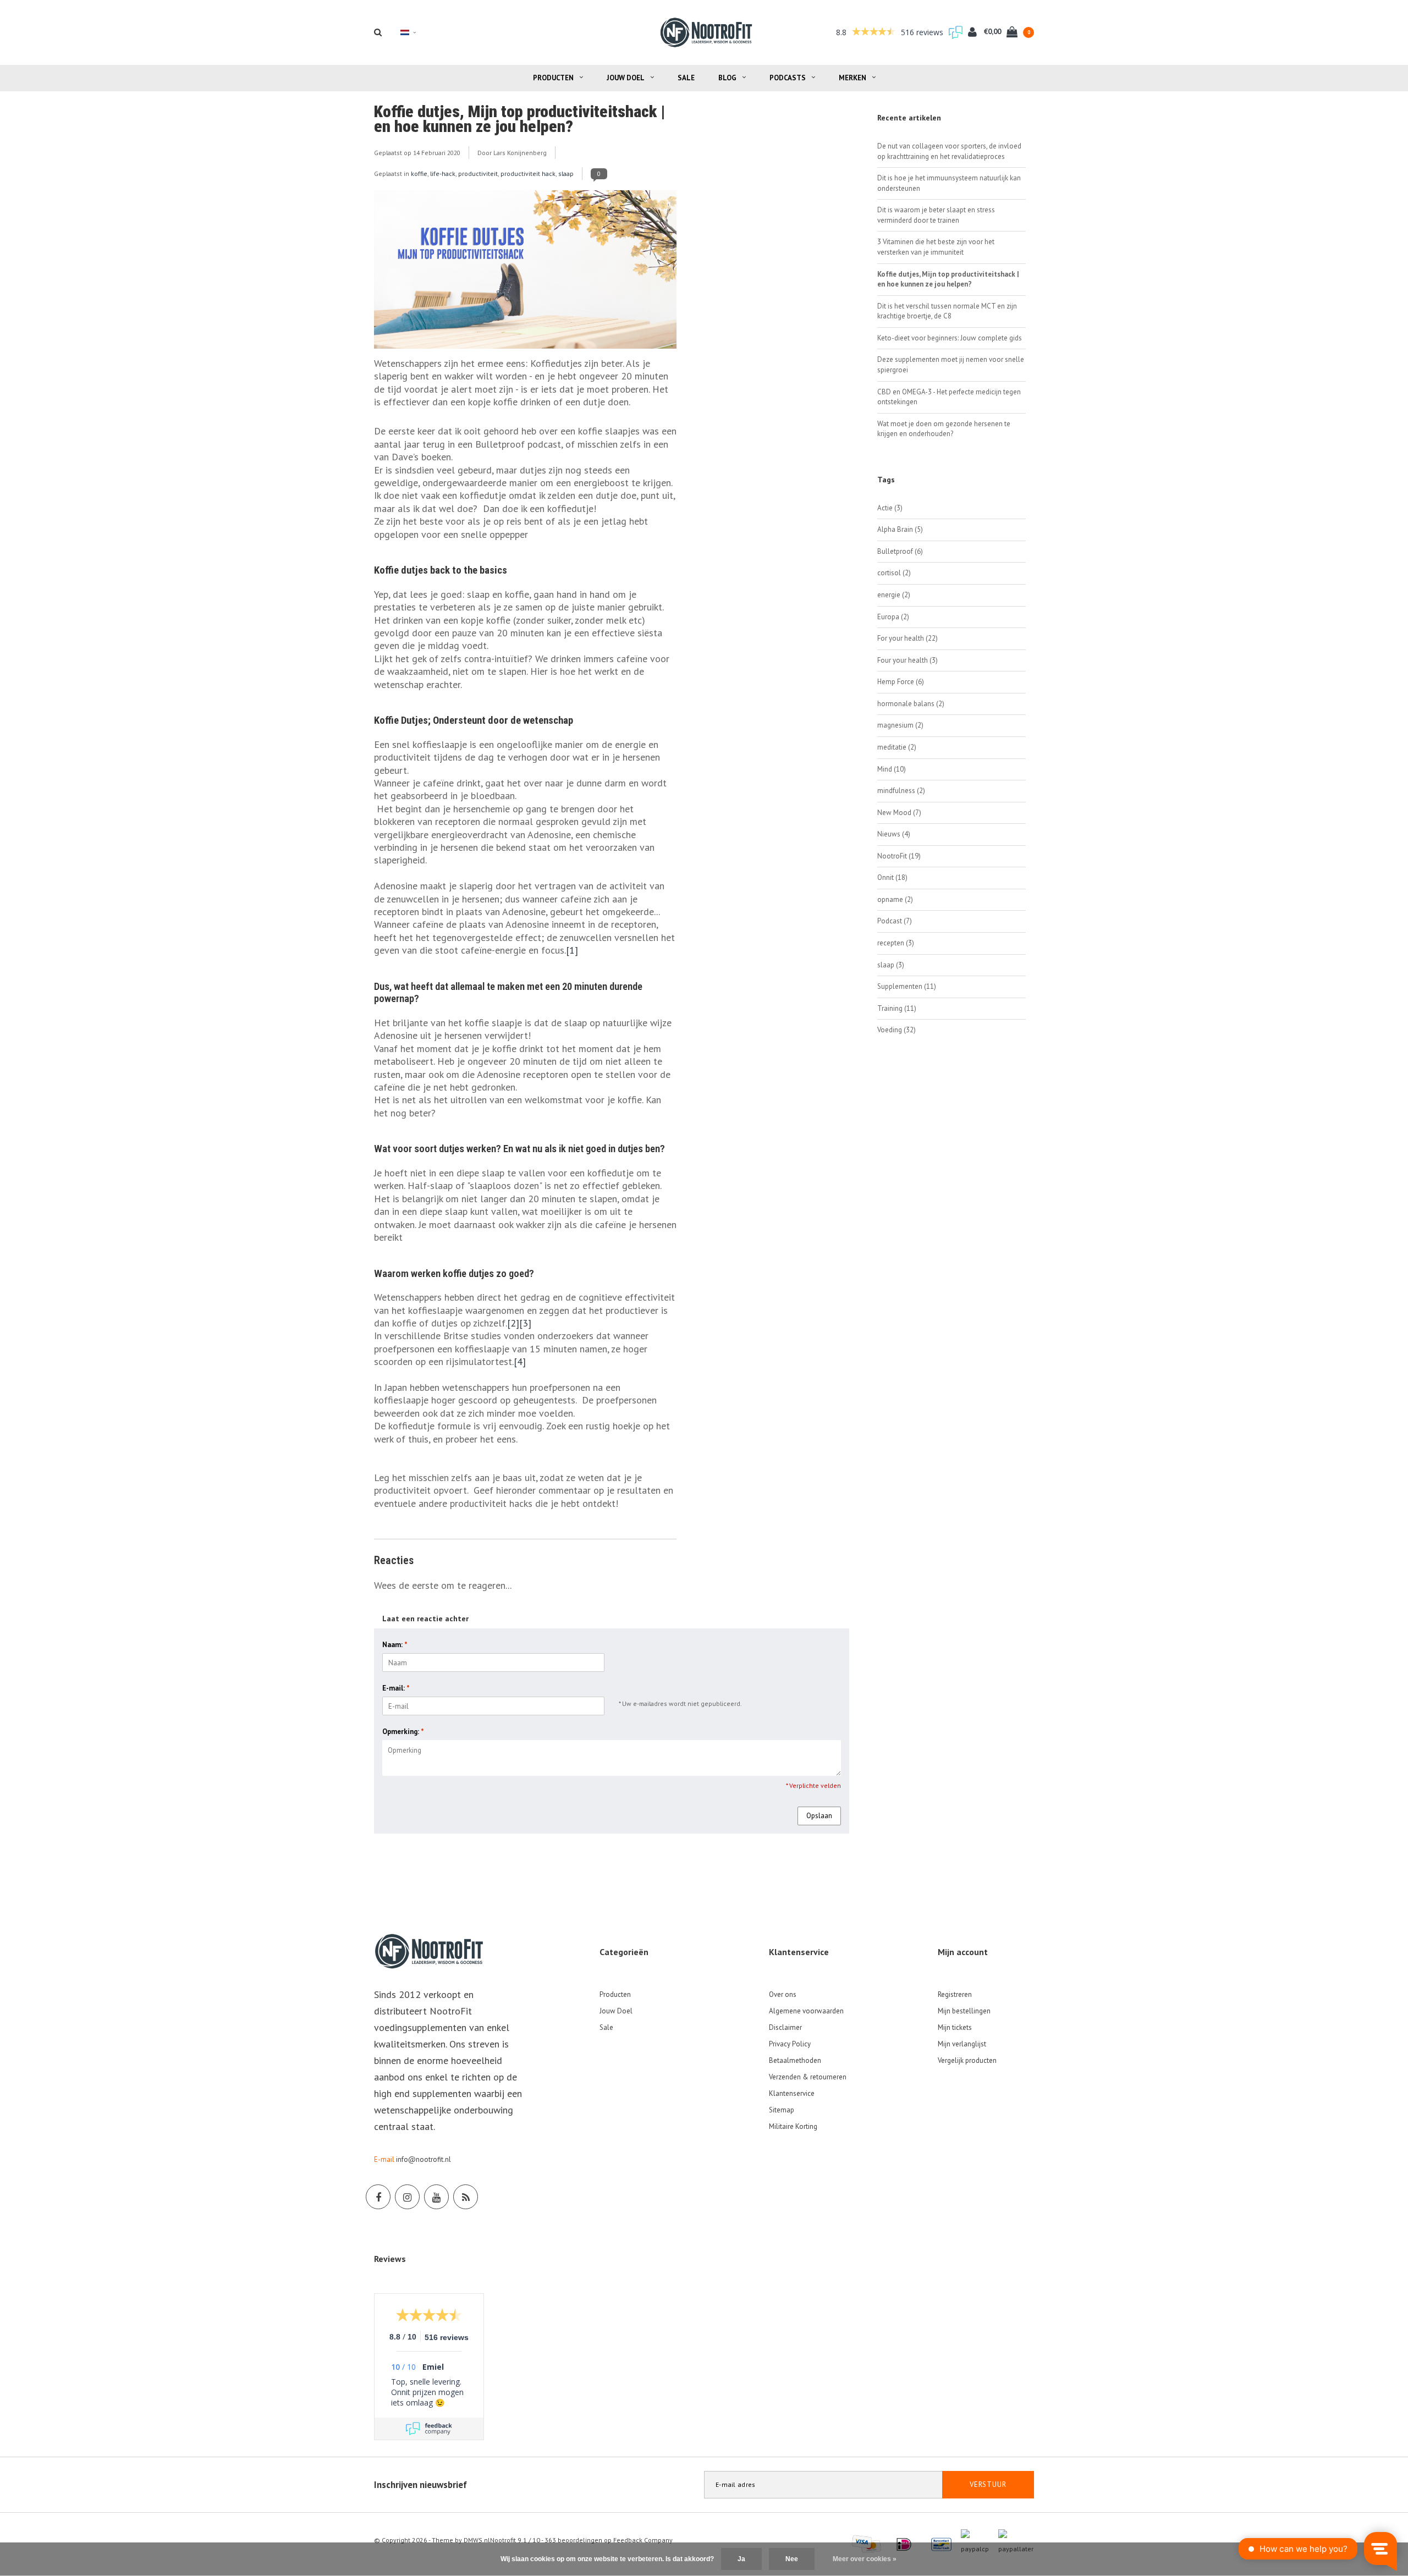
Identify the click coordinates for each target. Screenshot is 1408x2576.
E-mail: (396, 1688)
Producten (553, 78)
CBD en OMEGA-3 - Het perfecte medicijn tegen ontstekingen (949, 397)
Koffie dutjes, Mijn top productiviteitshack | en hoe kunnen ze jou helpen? (519, 119)
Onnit (892, 877)
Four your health (908, 660)
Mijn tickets (955, 2027)
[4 (518, 1361)
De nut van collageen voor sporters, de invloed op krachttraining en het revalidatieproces (949, 151)
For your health (908, 638)
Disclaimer (785, 2027)
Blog (727, 78)
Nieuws (894, 834)
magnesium (900, 725)
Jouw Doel (626, 78)
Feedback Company (643, 2540)
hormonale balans (911, 704)
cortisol (894, 573)
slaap (566, 174)
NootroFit (899, 856)
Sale (686, 78)
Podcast (895, 921)
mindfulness (901, 791)
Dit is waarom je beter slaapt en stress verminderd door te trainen (936, 215)
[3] (525, 1323)
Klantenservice (792, 2093)
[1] (572, 950)
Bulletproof (900, 551)
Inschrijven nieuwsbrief (420, 2485)
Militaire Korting (793, 2126)
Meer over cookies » (865, 2559)
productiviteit (478, 174)
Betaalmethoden (795, 2060)
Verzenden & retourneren (808, 2077)
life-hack (443, 174)
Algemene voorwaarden (806, 2011)
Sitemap (782, 2110)
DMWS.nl (477, 2540)
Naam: (395, 1645)
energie (894, 595)
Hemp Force (901, 682)
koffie (419, 174)
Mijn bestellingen (964, 2011)
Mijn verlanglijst (962, 2044)
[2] (513, 1323)
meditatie (897, 747)
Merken (853, 78)
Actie (890, 508)
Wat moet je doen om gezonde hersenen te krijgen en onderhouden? (944, 429)
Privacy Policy (790, 2044)
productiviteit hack (528, 174)
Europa (893, 617)
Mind (892, 769)
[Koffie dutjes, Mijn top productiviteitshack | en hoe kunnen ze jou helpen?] (525, 273)
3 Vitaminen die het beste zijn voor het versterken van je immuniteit (936, 247)
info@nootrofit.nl (424, 2159)
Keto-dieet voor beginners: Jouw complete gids (950, 338)
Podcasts (788, 78)
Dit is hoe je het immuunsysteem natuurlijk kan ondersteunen (949, 183)
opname (895, 899)
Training (897, 1008)
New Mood (899, 813)
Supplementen (907, 986)
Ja (741, 2559)
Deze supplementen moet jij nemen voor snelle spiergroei (951, 365)
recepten (896, 943)
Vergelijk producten (967, 2060)
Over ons (783, 1994)
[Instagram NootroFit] (407, 2197)
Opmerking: (403, 1732)
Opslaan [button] (819, 1816)
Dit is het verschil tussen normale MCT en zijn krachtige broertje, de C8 (947, 311)
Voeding (897, 1030)
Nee (792, 2559)
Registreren (955, 1994)
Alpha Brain (900, 529)
